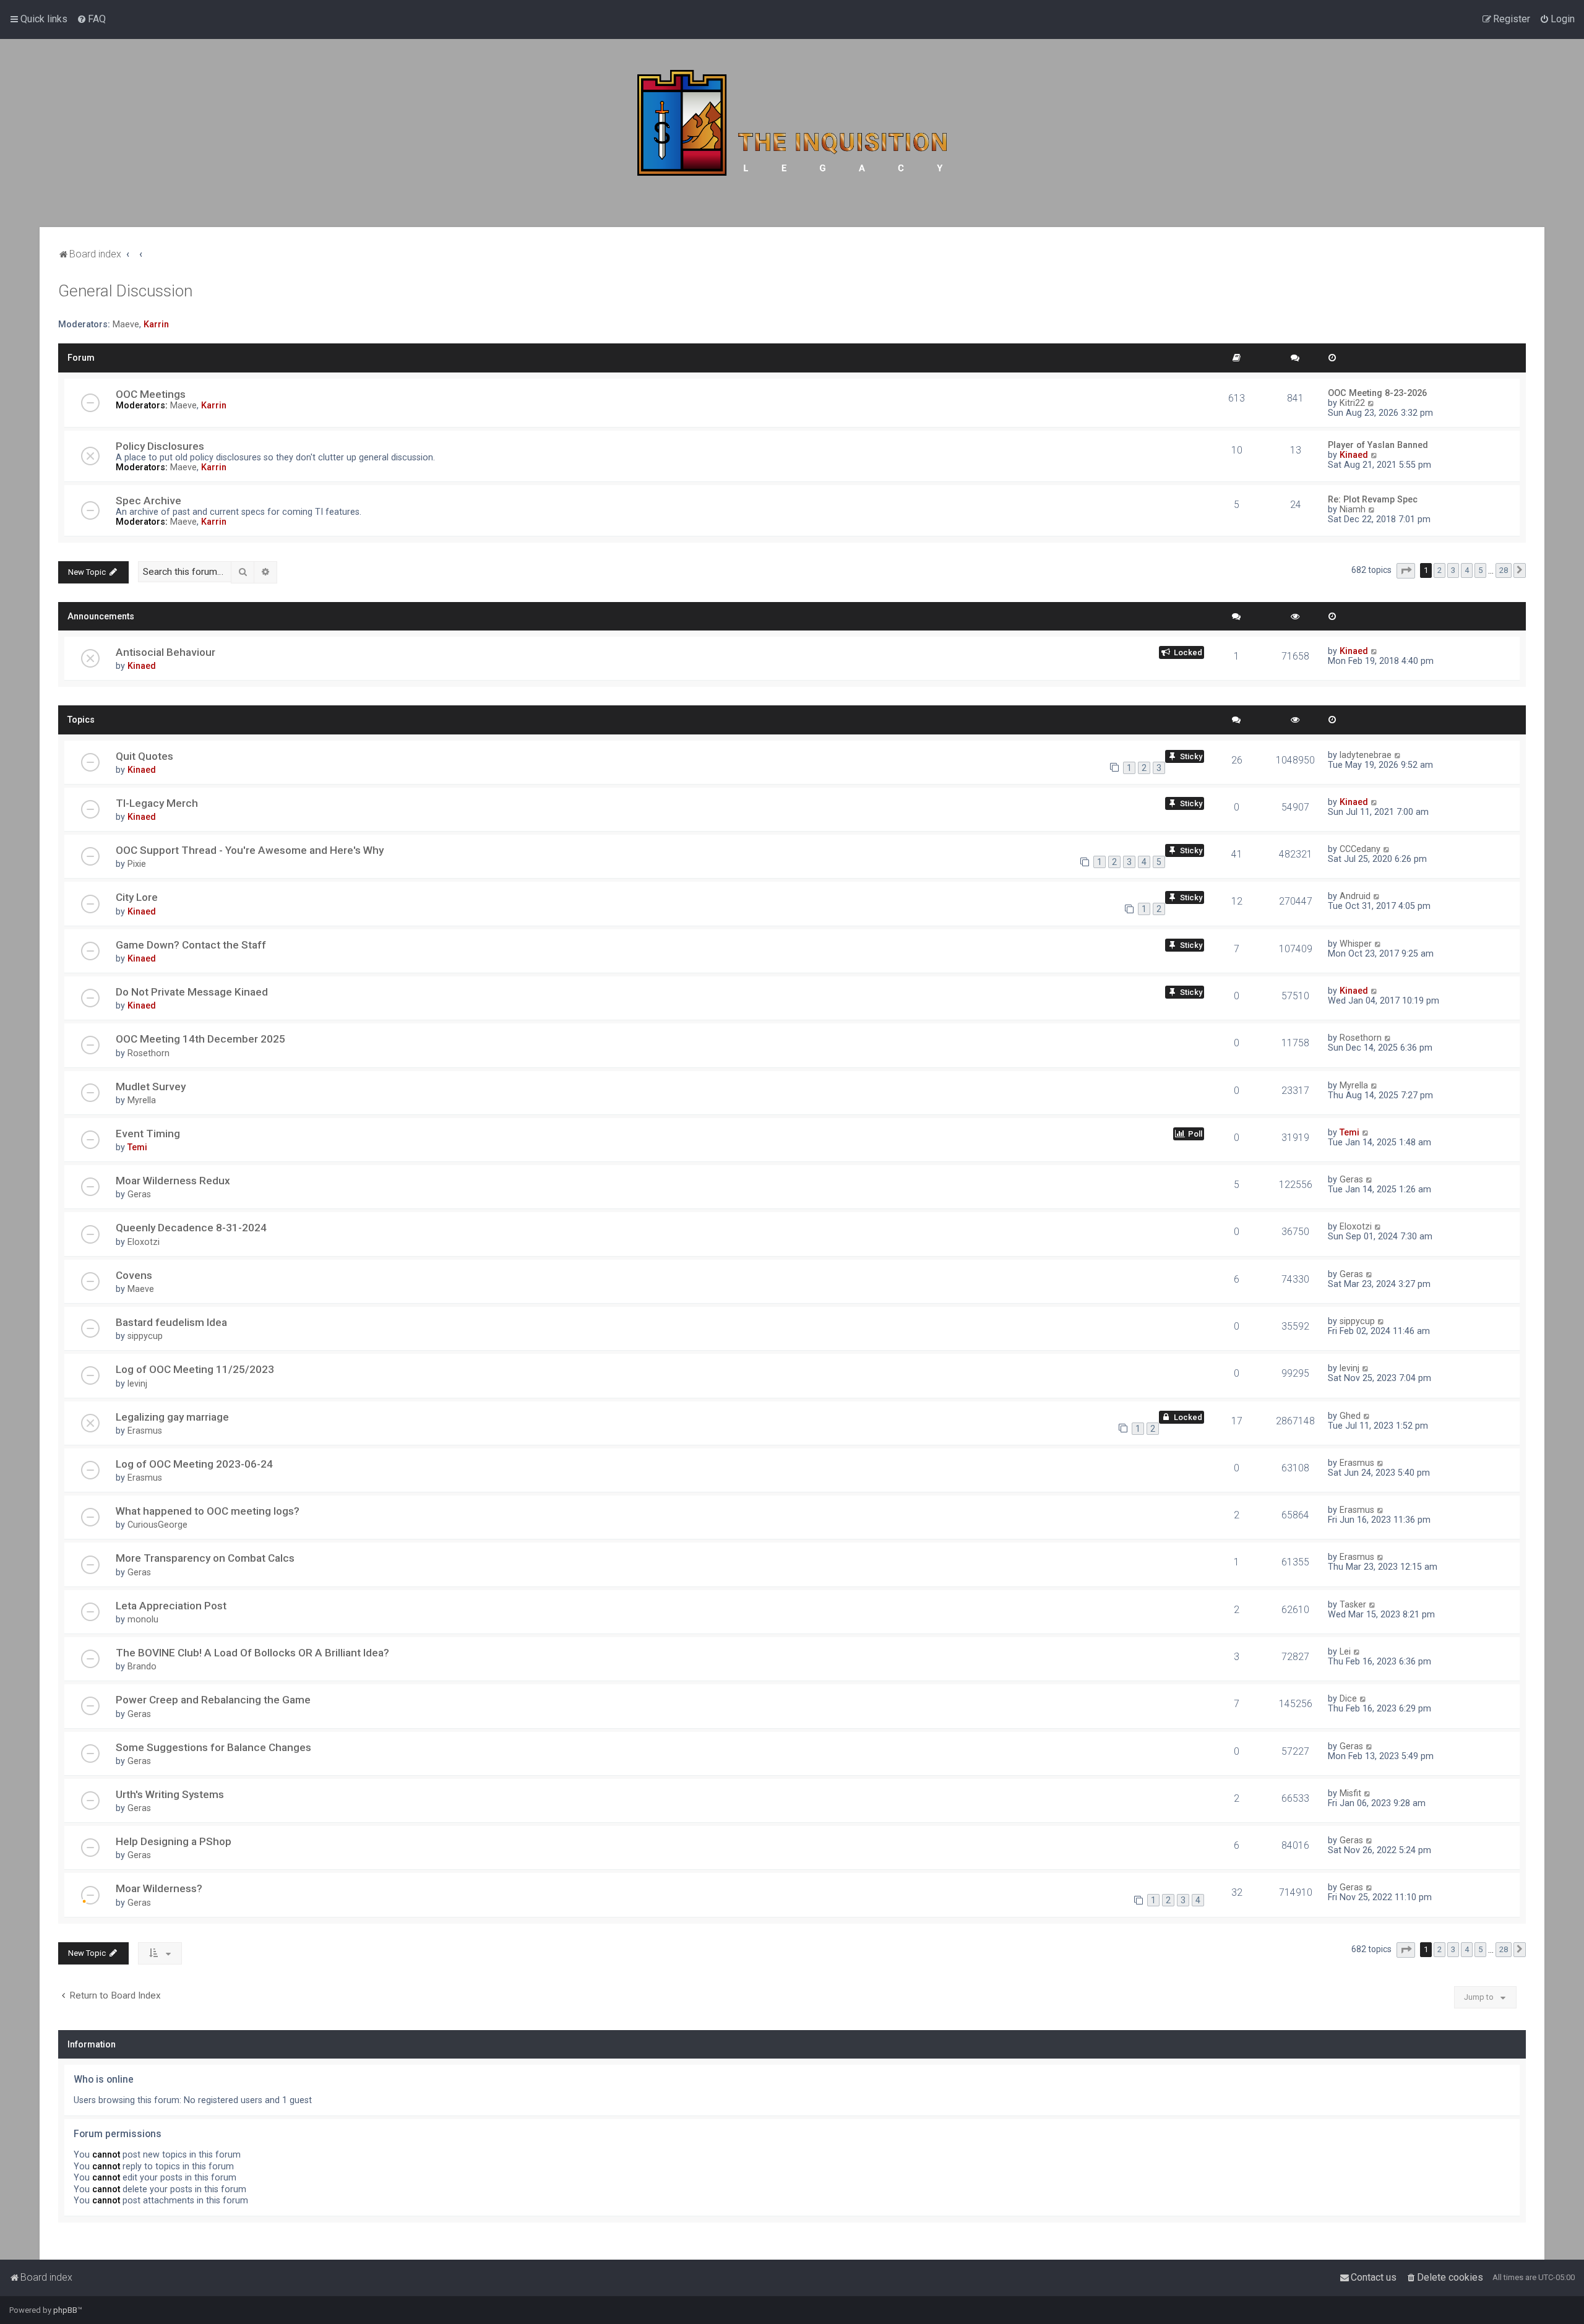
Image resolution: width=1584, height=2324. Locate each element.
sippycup (145, 1336)
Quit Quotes (144, 756)
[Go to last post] (1375, 651)
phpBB (65, 2310)
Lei (1345, 1651)
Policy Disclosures (160, 446)
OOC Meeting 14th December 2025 (200, 1039)
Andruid (1355, 896)
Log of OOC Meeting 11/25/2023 (195, 1369)
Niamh (1353, 509)
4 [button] (1467, 570)
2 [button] (1440, 570)
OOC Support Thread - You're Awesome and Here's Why (250, 850)
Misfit (1350, 1793)
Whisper (1356, 944)
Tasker (1353, 1604)
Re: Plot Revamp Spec (1373, 499)
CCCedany (1360, 849)
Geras (139, 1194)
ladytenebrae (1366, 755)
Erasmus (145, 1431)
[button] (1406, 571)
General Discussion (125, 291)
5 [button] (1480, 570)
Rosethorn (148, 1053)
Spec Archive (148, 501)
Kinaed (1354, 455)
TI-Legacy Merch (157, 803)
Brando (142, 1666)
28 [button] (1504, 570)
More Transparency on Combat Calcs (205, 1558)
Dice (1348, 1698)
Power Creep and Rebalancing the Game (213, 1700)
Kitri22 (1352, 403)
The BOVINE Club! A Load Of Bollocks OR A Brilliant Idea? (252, 1653)
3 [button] (1453, 570)
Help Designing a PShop (174, 1841)
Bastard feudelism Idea (171, 1322)
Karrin (156, 324)
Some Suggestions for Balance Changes (213, 1747)
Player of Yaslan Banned (1378, 445)
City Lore (137, 897)
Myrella (142, 1100)
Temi (137, 1147)
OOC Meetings (151, 394)
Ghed (1350, 1416)
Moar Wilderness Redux (173, 1181)
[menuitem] (91, 19)
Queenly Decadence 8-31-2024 (191, 1228)
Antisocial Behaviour (166, 652)
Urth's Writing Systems (170, 1794)
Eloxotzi (144, 1242)
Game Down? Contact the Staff (191, 945)
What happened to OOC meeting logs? (208, 1511)
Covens (134, 1275)
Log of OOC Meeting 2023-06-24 (194, 1464)
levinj (137, 1384)
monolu (143, 1619)
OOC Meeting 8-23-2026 (1377, 393)
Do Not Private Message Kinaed (192, 992)
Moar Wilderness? (159, 1888)
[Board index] (792, 133)
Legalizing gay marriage (172, 1417)
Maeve (126, 324)
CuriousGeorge (157, 1525)
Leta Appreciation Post (171, 1606)
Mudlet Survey (151, 1087)
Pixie (137, 864)
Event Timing (148, 1134)
